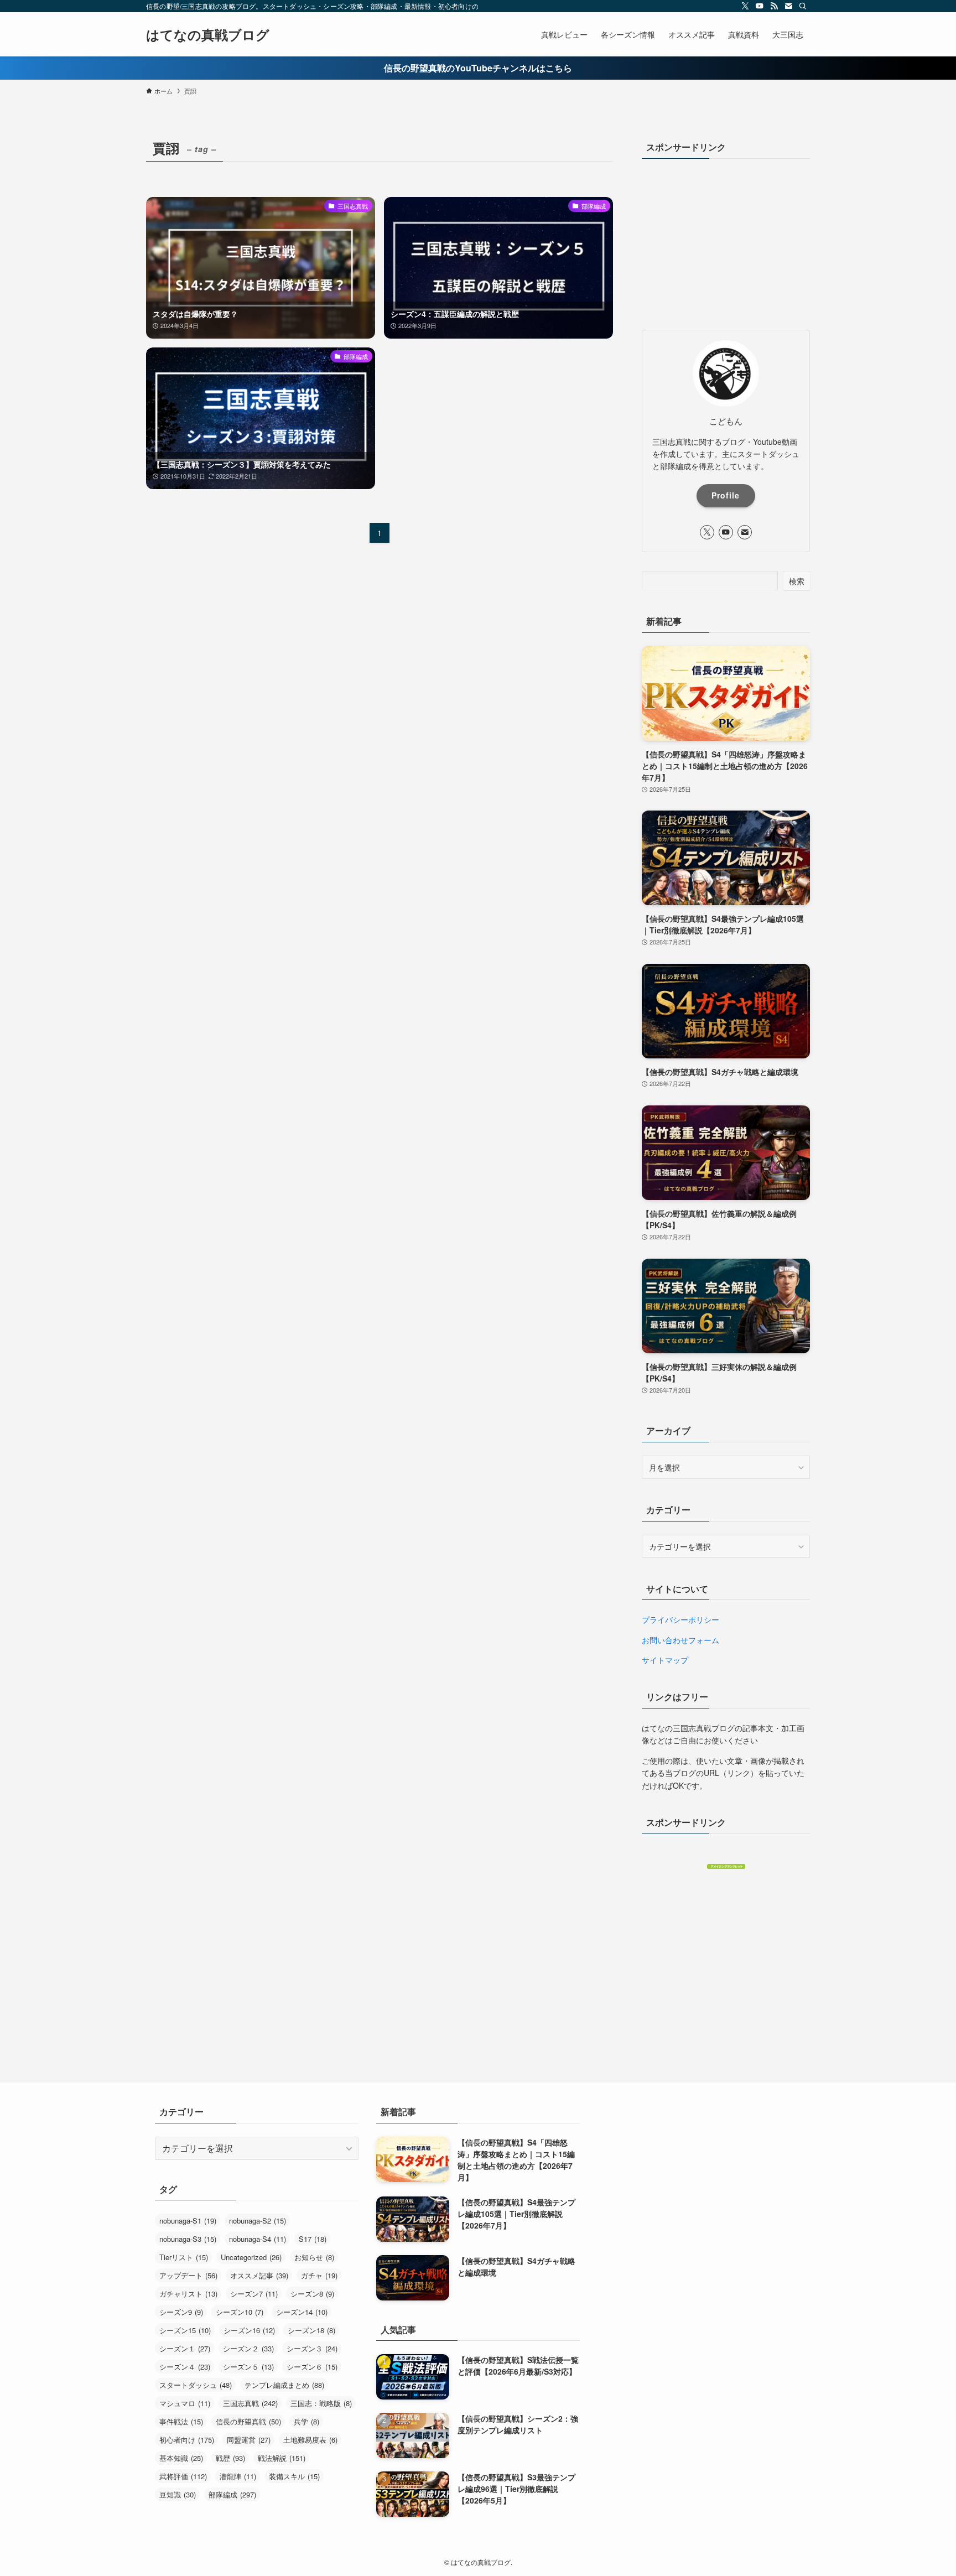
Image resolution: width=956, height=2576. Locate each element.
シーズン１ (185, 2348)
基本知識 (181, 2458)
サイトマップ (665, 1660)
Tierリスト (184, 2257)
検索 (797, 581)
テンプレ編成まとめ (284, 2385)
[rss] (774, 6)
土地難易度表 (310, 2440)
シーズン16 (249, 2330)
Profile (726, 495)
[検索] (803, 6)
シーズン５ (248, 2367)
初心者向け (187, 2440)
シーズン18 (311, 2330)
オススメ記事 (259, 2275)
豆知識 (178, 2494)
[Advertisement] (726, 241)
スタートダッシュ (196, 2385)
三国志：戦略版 (321, 2403)
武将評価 (183, 2476)
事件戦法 (181, 2421)
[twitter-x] (745, 6)
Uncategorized (251, 2257)
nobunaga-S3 (188, 2239)
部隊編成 (232, 2494)
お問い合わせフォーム (680, 1640)
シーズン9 (181, 2312)
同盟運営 (249, 2440)
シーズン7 (254, 2294)
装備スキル (294, 2476)
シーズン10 (240, 2312)
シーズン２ (248, 2348)
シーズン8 (312, 2294)
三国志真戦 (250, 2403)
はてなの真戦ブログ (208, 34)
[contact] (788, 6)
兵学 (306, 2421)
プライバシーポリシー (680, 1619)
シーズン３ (312, 2348)
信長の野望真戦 (248, 2421)
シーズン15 (185, 2330)
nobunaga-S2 (258, 2221)
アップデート (188, 2275)
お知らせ (314, 2257)
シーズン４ (185, 2367)
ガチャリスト (188, 2294)
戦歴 (230, 2458)
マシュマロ (185, 2403)
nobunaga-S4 (258, 2239)
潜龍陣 (238, 2476)
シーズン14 (302, 2312)
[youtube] (760, 6)
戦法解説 (282, 2458)
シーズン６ (312, 2367)
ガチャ (319, 2275)
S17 (313, 2239)
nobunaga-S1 (188, 2221)
